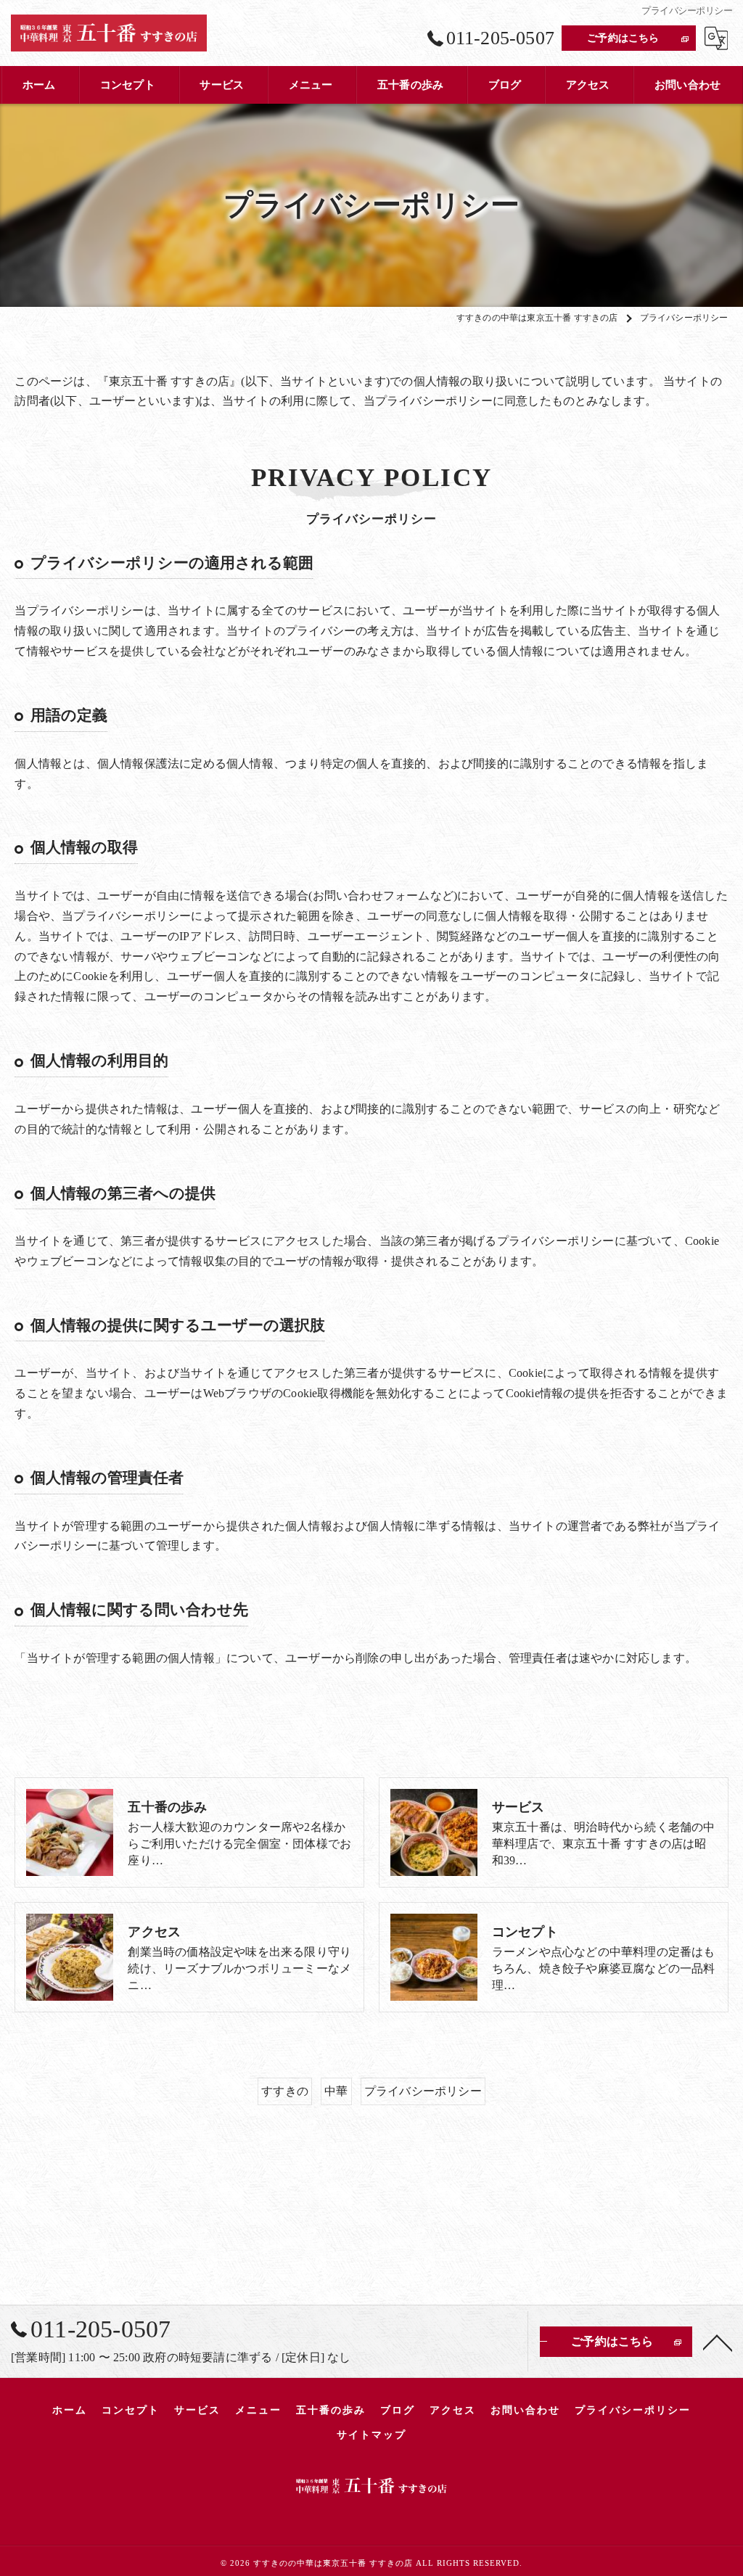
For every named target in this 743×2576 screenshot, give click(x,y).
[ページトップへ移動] (718, 2342)
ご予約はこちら (623, 38)
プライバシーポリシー (423, 2091)
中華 (336, 2091)
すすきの (285, 2091)
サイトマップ (371, 2435)
